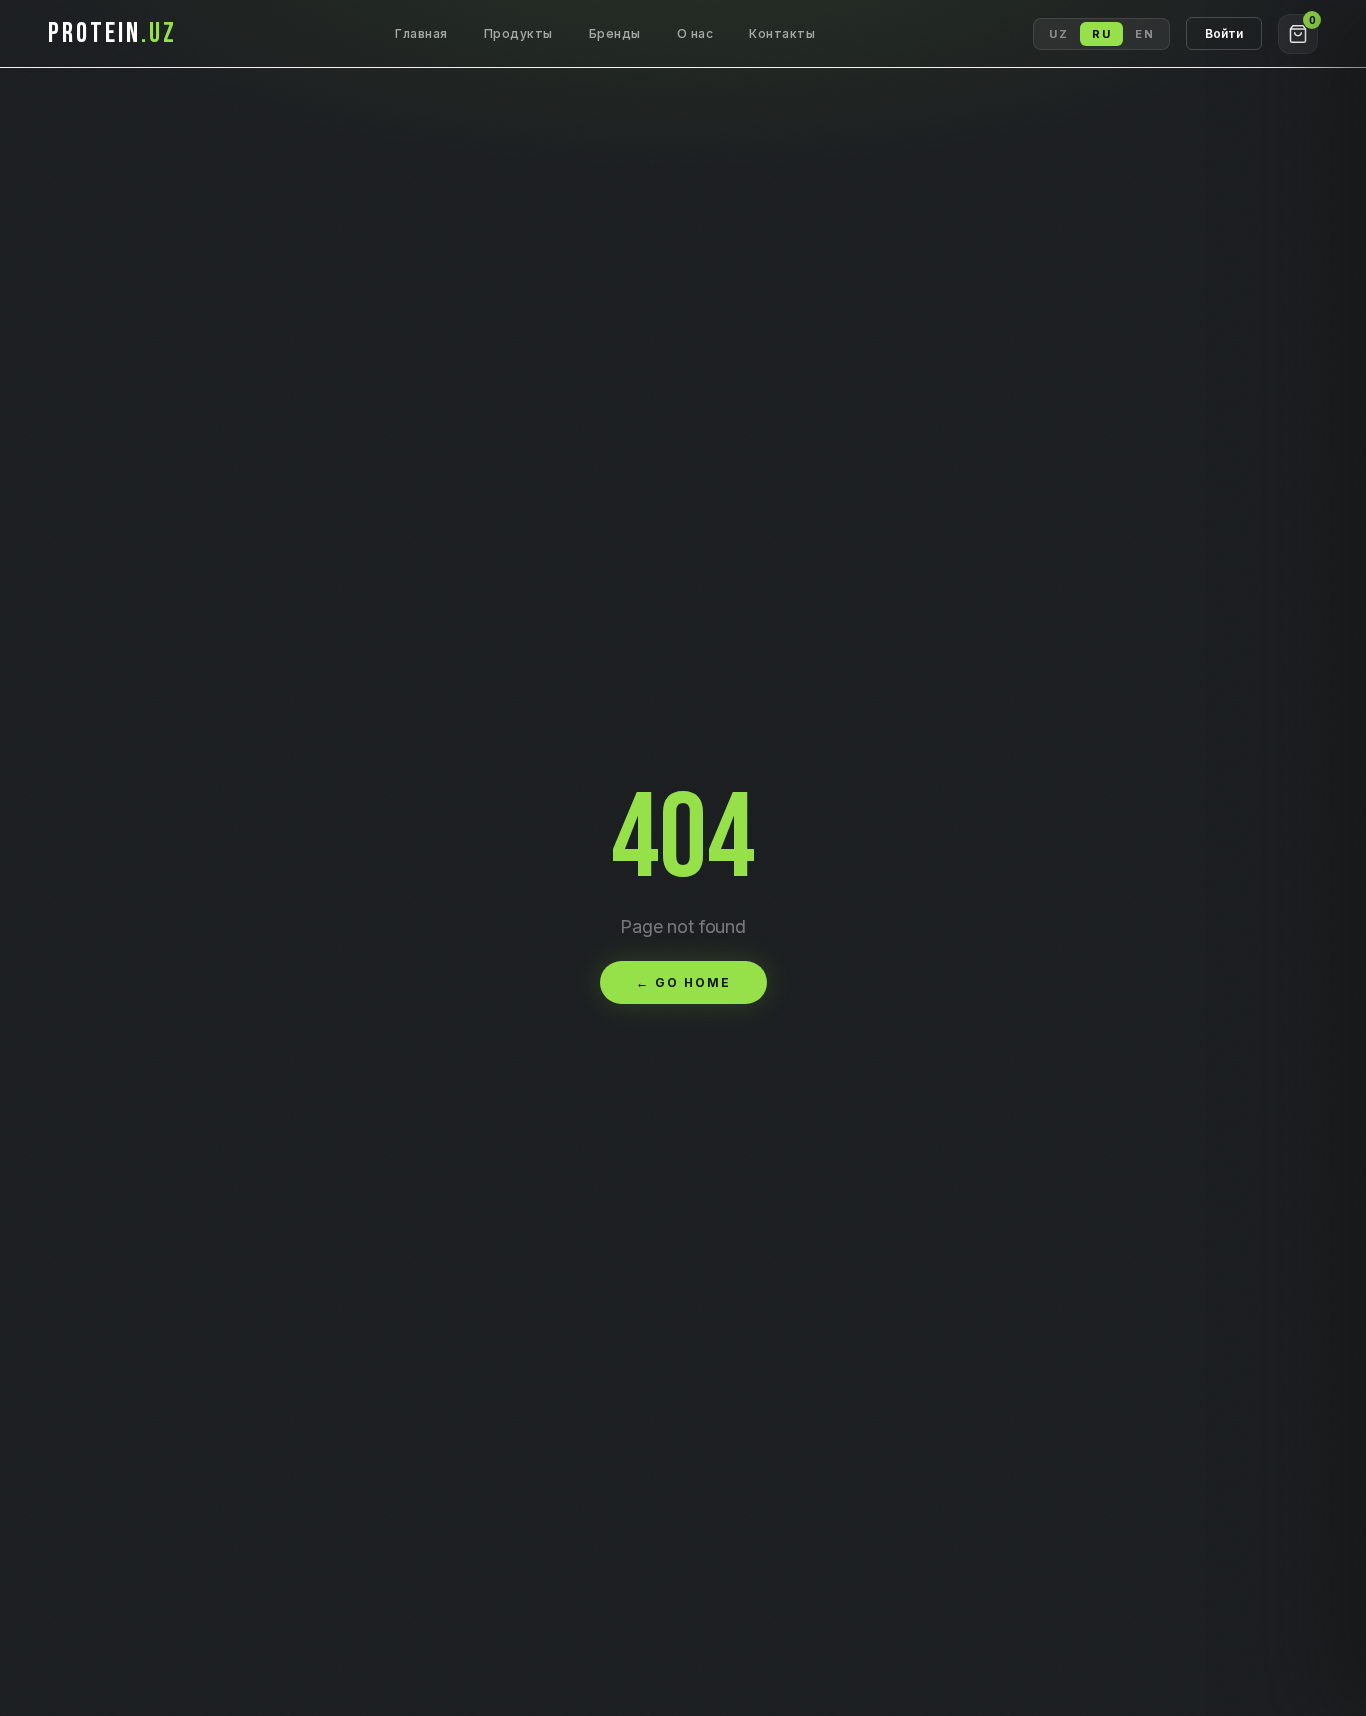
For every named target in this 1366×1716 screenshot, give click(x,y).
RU (1101, 34)
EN (1144, 34)
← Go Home (683, 982)
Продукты (518, 33)
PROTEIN (112, 33)
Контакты (782, 33)
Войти (1224, 33)
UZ (1058, 34)
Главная (421, 33)
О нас (695, 33)
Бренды (615, 33)
